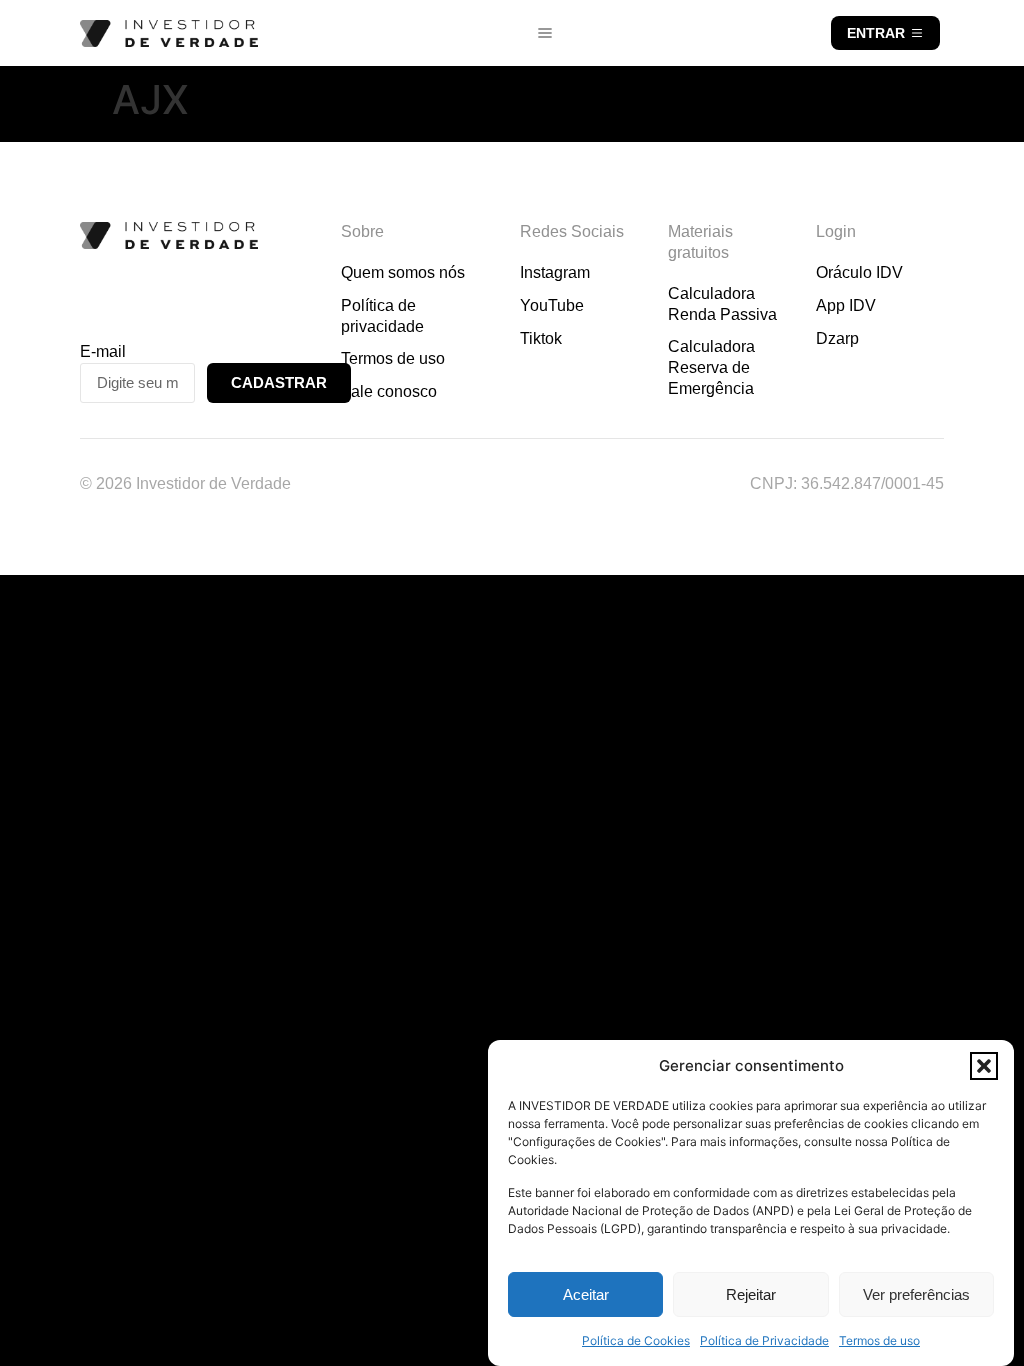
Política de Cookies (636, 1340)
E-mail (103, 351)
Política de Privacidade (764, 1340)
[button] (984, 1066)
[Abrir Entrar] (917, 33)
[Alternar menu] (545, 33)
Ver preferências (916, 1294)
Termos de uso (879, 1340)
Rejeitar (751, 1294)
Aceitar (586, 1294)
